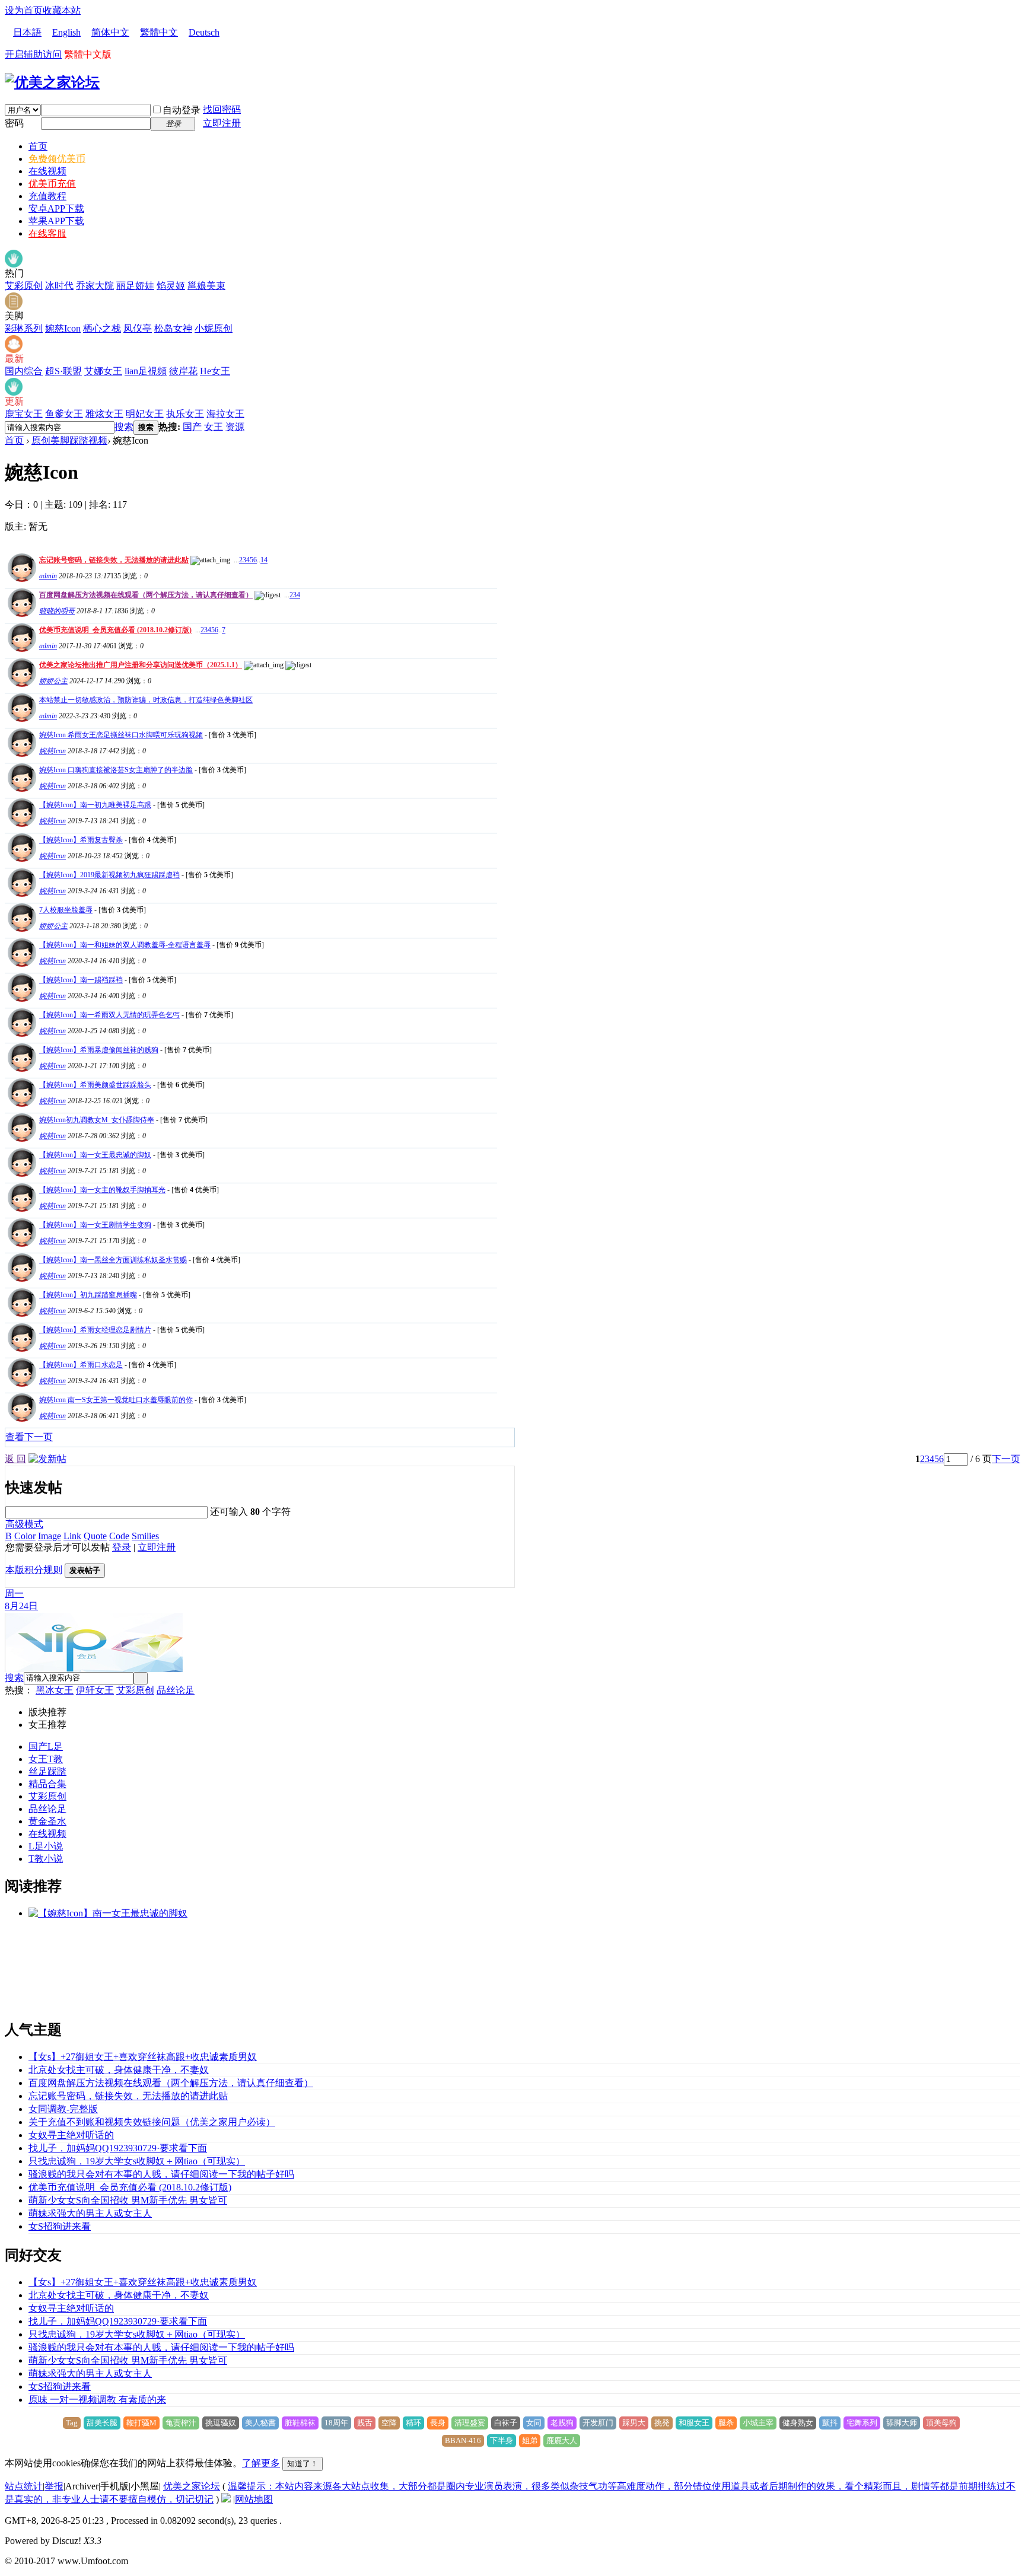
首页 (38, 146)
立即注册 (222, 123)
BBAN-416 (463, 2440)
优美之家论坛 (192, 2486)
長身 (438, 2423)
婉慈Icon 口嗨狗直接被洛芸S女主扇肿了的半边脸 (116, 770)
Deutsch (204, 32)
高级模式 (24, 1524)
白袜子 (506, 2423)
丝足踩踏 (47, 1771)
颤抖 (830, 2423)
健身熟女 (798, 2423)
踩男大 (634, 2423)
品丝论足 (176, 1690)
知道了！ (303, 2464)
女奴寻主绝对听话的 (71, 2135)
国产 (192, 427)
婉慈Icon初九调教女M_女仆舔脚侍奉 (97, 1120)
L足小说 (46, 1846)
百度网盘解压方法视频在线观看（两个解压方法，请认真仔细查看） (146, 595)
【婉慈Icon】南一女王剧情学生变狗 (95, 1225)
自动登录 (182, 110)
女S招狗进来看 (60, 2226)
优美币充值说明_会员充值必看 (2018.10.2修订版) (115, 630)
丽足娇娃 (135, 286)
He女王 (215, 371)
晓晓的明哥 (57, 611)
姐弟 (530, 2440)
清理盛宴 (470, 2423)
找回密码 (222, 109)
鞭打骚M (141, 2423)
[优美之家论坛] (52, 82)
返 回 (15, 1459)
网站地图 (254, 2499)
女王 (214, 427)
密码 (14, 123)
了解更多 (261, 2463)
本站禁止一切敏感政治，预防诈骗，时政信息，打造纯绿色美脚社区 (146, 700)
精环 (413, 2423)
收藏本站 (62, 10)
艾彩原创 (24, 286)
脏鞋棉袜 (300, 2423)
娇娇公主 (53, 681)
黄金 (38, 1821)
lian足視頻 (146, 371)
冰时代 (59, 286)
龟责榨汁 (181, 2423)
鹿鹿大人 (562, 2440)
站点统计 (24, 2486)
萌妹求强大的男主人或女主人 (90, 2213)
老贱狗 (562, 2423)
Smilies (145, 1536)
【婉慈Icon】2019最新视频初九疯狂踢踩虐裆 (109, 875)
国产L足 (46, 1746)
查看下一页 (29, 1437)
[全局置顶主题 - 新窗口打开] (20, 579)
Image (50, 1536)
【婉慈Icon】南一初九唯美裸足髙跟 (95, 805)
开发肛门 (598, 2423)
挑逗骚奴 (221, 2423)
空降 (389, 2423)
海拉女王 (225, 414)
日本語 (27, 32)
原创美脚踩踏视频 (69, 440)
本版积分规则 (34, 1570)
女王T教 (46, 1759)
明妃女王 (145, 414)
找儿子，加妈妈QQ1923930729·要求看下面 (118, 2148)
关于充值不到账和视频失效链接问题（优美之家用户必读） (152, 2122)
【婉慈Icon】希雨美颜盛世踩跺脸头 (95, 1085)
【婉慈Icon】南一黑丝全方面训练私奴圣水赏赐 (113, 1260)
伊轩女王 (95, 1690)
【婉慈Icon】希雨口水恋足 (81, 1365)
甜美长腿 (102, 2423)
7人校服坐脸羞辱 (66, 910)
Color (25, 1536)
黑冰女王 (55, 1690)
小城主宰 (758, 2423)
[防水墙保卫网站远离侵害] (226, 2499)
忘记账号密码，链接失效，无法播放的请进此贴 (114, 560)
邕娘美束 (206, 286)
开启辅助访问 (33, 54)
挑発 (662, 2423)
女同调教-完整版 (63, 2109)
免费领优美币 (57, 159)
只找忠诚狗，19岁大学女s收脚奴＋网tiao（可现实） (137, 2161)
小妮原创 (214, 328)
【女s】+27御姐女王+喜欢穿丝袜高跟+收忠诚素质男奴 (143, 2057)
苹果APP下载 (56, 221)
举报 (54, 2486)
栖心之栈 (102, 328)
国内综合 (24, 371)
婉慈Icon (63, 328)
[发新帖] (47, 1459)
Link (72, 1536)
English (66, 32)
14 (264, 560)
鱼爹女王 (64, 414)
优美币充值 (52, 184)
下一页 (1006, 1459)
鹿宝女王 (24, 414)
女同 (534, 2423)
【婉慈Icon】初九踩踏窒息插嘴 (88, 1295)
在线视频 (47, 171)
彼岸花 (183, 371)
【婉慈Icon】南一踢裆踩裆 (81, 980)
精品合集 (47, 1784)
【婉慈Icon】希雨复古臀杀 (81, 840)
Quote (95, 1536)
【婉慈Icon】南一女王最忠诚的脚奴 (95, 1155)
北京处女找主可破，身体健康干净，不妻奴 (119, 2070)
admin (48, 576)
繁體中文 (159, 32)
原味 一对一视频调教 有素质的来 (97, 2400)
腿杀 (726, 2423)
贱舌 (365, 2423)
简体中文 (110, 32)
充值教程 (47, 196)
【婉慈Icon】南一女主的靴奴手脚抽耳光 (102, 1190)
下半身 (502, 2440)
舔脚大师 (902, 2423)
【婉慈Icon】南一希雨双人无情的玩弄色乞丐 (109, 1015)
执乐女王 (185, 414)
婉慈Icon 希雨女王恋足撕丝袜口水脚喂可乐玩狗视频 (121, 735)
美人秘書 (260, 2423)
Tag (72, 2423)
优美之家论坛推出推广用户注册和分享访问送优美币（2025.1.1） (141, 665)
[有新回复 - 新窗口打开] (20, 754)
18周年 (336, 2423)
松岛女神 (173, 328)
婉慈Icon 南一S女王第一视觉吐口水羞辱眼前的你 (116, 1400)
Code (119, 1536)
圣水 (57, 1821)
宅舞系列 (862, 2423)
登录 (122, 1547)
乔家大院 (95, 286)
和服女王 (694, 2423)
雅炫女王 (104, 414)
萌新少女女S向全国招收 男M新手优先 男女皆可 (128, 2200)
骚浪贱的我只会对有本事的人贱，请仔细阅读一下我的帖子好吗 (161, 2174)
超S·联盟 (63, 371)
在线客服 (47, 233)
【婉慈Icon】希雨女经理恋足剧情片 (95, 1330)
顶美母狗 (941, 2423)
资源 (235, 427)
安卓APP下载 (56, 208)
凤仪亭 (138, 328)
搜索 (124, 427)
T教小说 (46, 1859)
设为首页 (24, 10)
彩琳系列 (24, 328)
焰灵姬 (171, 286)
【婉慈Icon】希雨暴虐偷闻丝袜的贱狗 (99, 1050)
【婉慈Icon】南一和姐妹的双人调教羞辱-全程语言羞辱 (125, 945)
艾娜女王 (103, 371)
